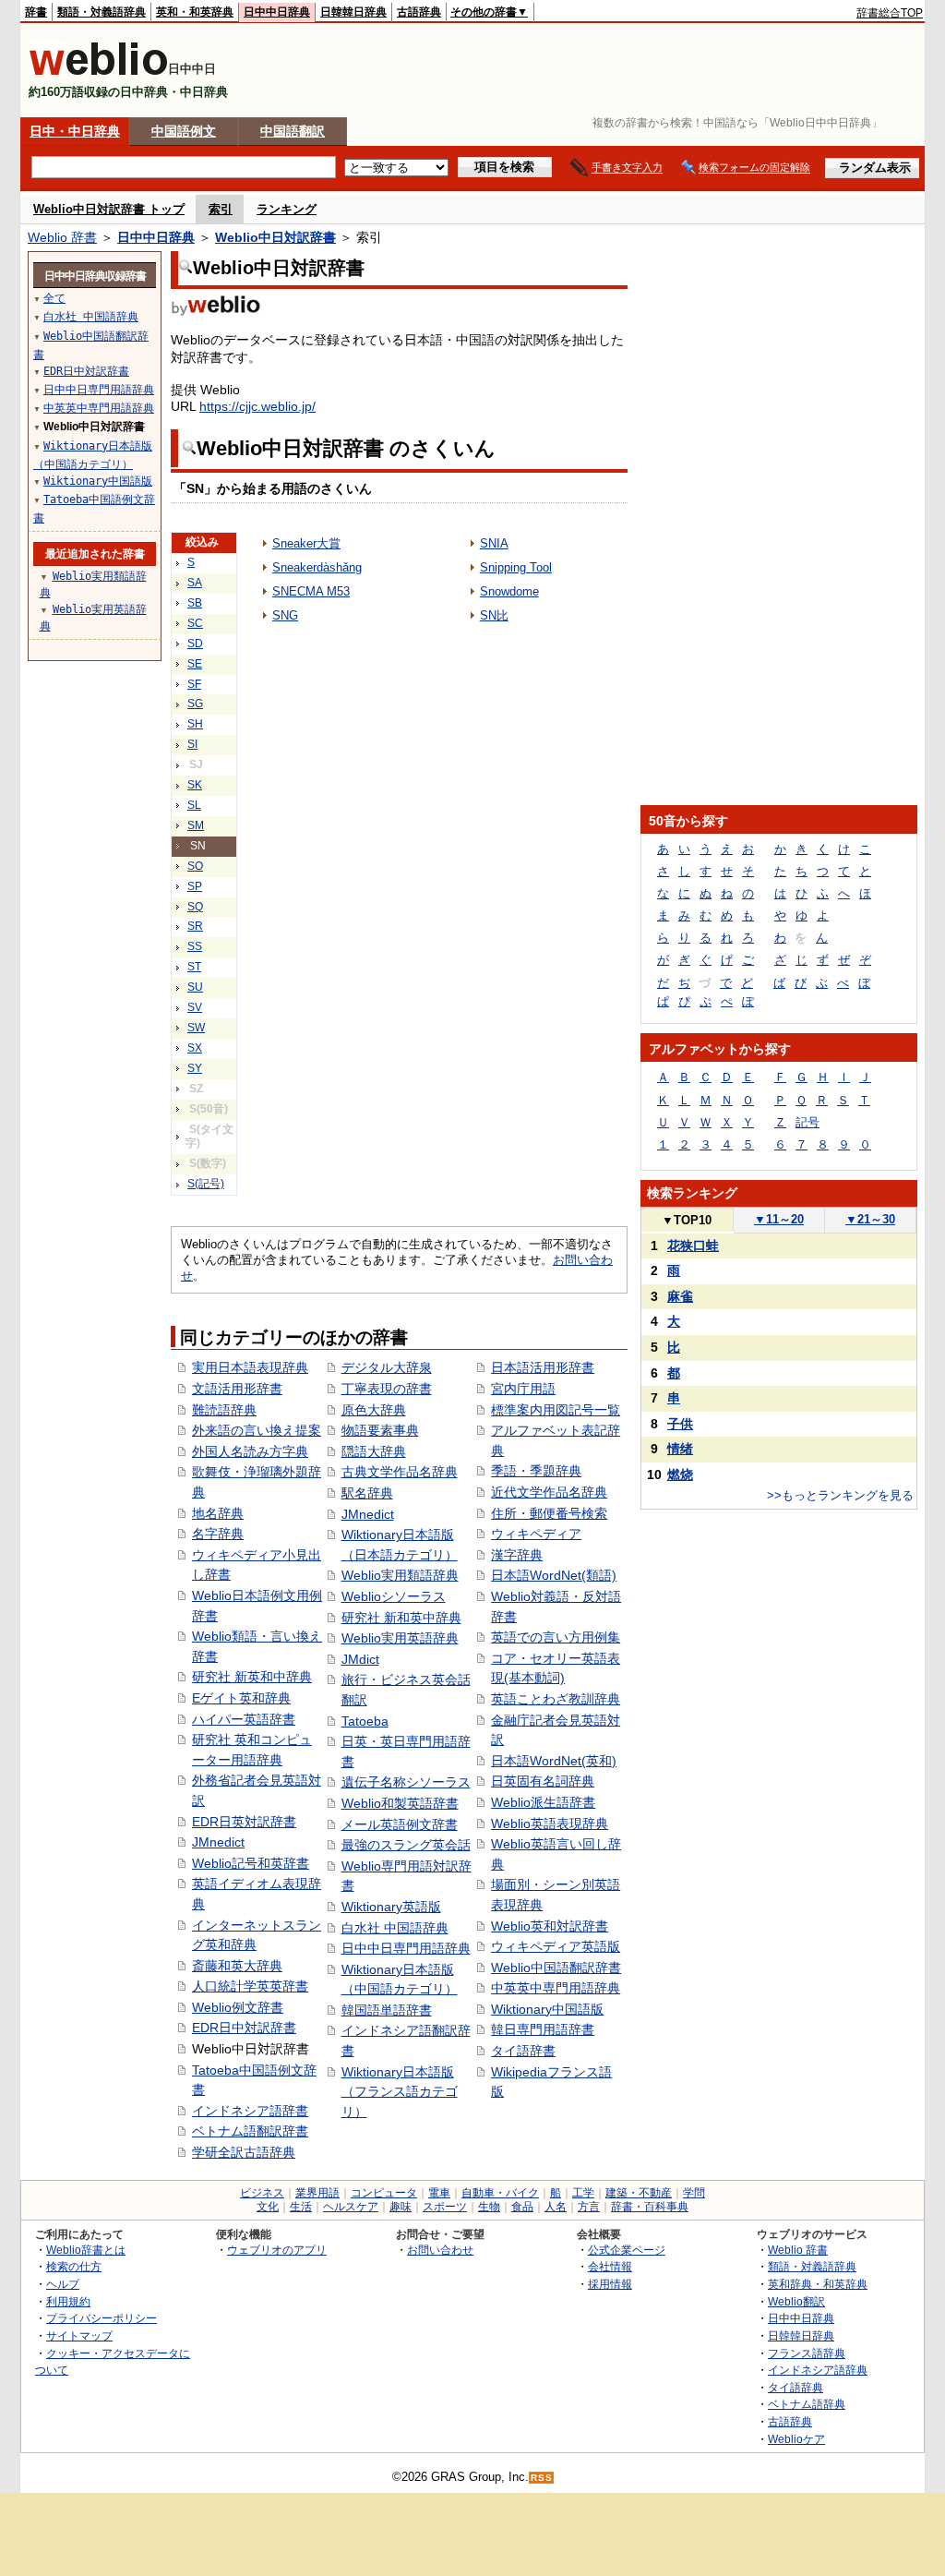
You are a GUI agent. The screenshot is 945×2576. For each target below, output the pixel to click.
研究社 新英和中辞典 (252, 1677)
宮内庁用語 (523, 1389)
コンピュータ (384, 2193)
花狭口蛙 (693, 1246)
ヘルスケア (351, 2207)
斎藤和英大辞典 (237, 1966)
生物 (489, 2207)
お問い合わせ (440, 2250)
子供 (680, 1424)
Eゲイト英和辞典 (241, 1698)
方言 (589, 2207)
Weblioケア (796, 2439)
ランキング (287, 209)
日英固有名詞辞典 (543, 1781)
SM (196, 825)
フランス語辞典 (807, 2353)
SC (195, 623)
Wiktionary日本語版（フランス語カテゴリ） (400, 2092)
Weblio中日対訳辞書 (275, 237)
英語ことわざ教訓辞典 (556, 1699)
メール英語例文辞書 (400, 1824)
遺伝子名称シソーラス (406, 1782)
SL (194, 805)
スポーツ (445, 2207)
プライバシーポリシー (102, 2318)
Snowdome (509, 591)
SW (196, 1028)
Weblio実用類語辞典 (400, 1575)
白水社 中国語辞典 (395, 1928)
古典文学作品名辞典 (400, 1472)
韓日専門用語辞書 (543, 2029)
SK (195, 785)
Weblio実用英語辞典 (400, 1638)
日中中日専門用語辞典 (406, 1948)
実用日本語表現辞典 (250, 1367)
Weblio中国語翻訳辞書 (556, 1968)
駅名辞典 (367, 1493)
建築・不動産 (639, 2193)
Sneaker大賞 (306, 543)
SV (195, 1007)
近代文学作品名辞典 (549, 1492)
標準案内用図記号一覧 (556, 1410)
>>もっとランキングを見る (840, 1495)
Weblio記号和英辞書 (251, 1863)
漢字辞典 (517, 1555)
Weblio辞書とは (86, 2250)
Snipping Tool (516, 567)
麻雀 (680, 1296)
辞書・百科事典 (650, 2207)
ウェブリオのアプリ (277, 2250)
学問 (694, 2193)
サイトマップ (79, 2335)
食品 (522, 2207)
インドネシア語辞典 (818, 2370)
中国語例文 (184, 131)
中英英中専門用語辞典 (556, 1988)
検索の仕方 (74, 2266)
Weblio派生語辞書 (543, 1802)
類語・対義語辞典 (102, 12)
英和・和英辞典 (195, 12)
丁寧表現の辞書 (387, 1389)
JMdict (360, 1659)
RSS (542, 2478)
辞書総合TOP (890, 13)
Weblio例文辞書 (238, 2007)
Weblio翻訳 (796, 2301)
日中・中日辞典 (75, 131)
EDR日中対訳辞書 (244, 2028)
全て (54, 298)
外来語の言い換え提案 (257, 1430)
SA (195, 583)
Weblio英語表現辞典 (550, 1824)
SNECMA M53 (311, 591)
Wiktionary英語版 (391, 1907)
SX (195, 1048)
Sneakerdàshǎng (317, 567)
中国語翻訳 (293, 131)
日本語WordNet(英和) (554, 1761)
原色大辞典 (374, 1410)
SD (195, 644)
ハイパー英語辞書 (244, 1719)
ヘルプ (63, 2284)
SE (195, 664)
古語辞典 (419, 12)
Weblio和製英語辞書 (400, 1803)
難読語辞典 (224, 1410)
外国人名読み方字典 (250, 1451)
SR (195, 926)
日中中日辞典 (277, 12)
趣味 (401, 2207)
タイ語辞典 (795, 2387)
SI (192, 744)
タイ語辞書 (523, 2051)
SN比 (494, 615)
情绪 (680, 1449)
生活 (301, 2207)
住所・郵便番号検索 (549, 1513)
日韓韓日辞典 (353, 12)
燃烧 (680, 1475)
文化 (268, 2207)
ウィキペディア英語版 (556, 1946)
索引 (221, 209)
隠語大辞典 (374, 1451)
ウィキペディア (536, 1534)
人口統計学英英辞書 (250, 1986)
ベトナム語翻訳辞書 (250, 2131)
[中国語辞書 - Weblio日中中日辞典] (98, 72)
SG (195, 704)
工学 (583, 2193)
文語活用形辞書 (237, 1389)
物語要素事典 (380, 1430)
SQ (195, 907)
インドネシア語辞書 (250, 2111)
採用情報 (610, 2284)
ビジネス (262, 2193)
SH (195, 724)
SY (195, 1068)
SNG (285, 615)
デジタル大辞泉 (387, 1367)
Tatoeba (365, 1721)
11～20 (779, 1219)
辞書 (36, 12)
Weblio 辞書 (62, 237)
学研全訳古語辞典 (244, 2152)
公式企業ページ (627, 2250)
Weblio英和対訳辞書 (550, 1926)
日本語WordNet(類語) (554, 1575)
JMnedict (218, 1842)
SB (195, 603)
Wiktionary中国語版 (547, 2009)
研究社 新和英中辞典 (401, 1618)
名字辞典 (218, 1534)
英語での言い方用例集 (556, 1637)
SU (195, 987)
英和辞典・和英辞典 (818, 2284)
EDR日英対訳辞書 (244, 1822)
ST (194, 967)
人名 (556, 2207)
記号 (807, 1122)
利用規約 (68, 2301)
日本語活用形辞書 (543, 1367)
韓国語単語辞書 (387, 2010)
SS (195, 946)
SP (195, 886)
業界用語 (317, 2193)
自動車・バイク (500, 2193)
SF (194, 684)
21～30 (870, 1219)
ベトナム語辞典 (807, 2404)
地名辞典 (218, 1513)
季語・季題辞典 (536, 1471)
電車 (439, 2193)
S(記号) (206, 1184)
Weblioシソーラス (394, 1596)
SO (195, 866)
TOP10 (687, 1220)
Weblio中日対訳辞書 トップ (109, 209)
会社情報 (610, 2266)
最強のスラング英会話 (406, 1845)
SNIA (494, 543)
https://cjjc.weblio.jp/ (257, 406)
